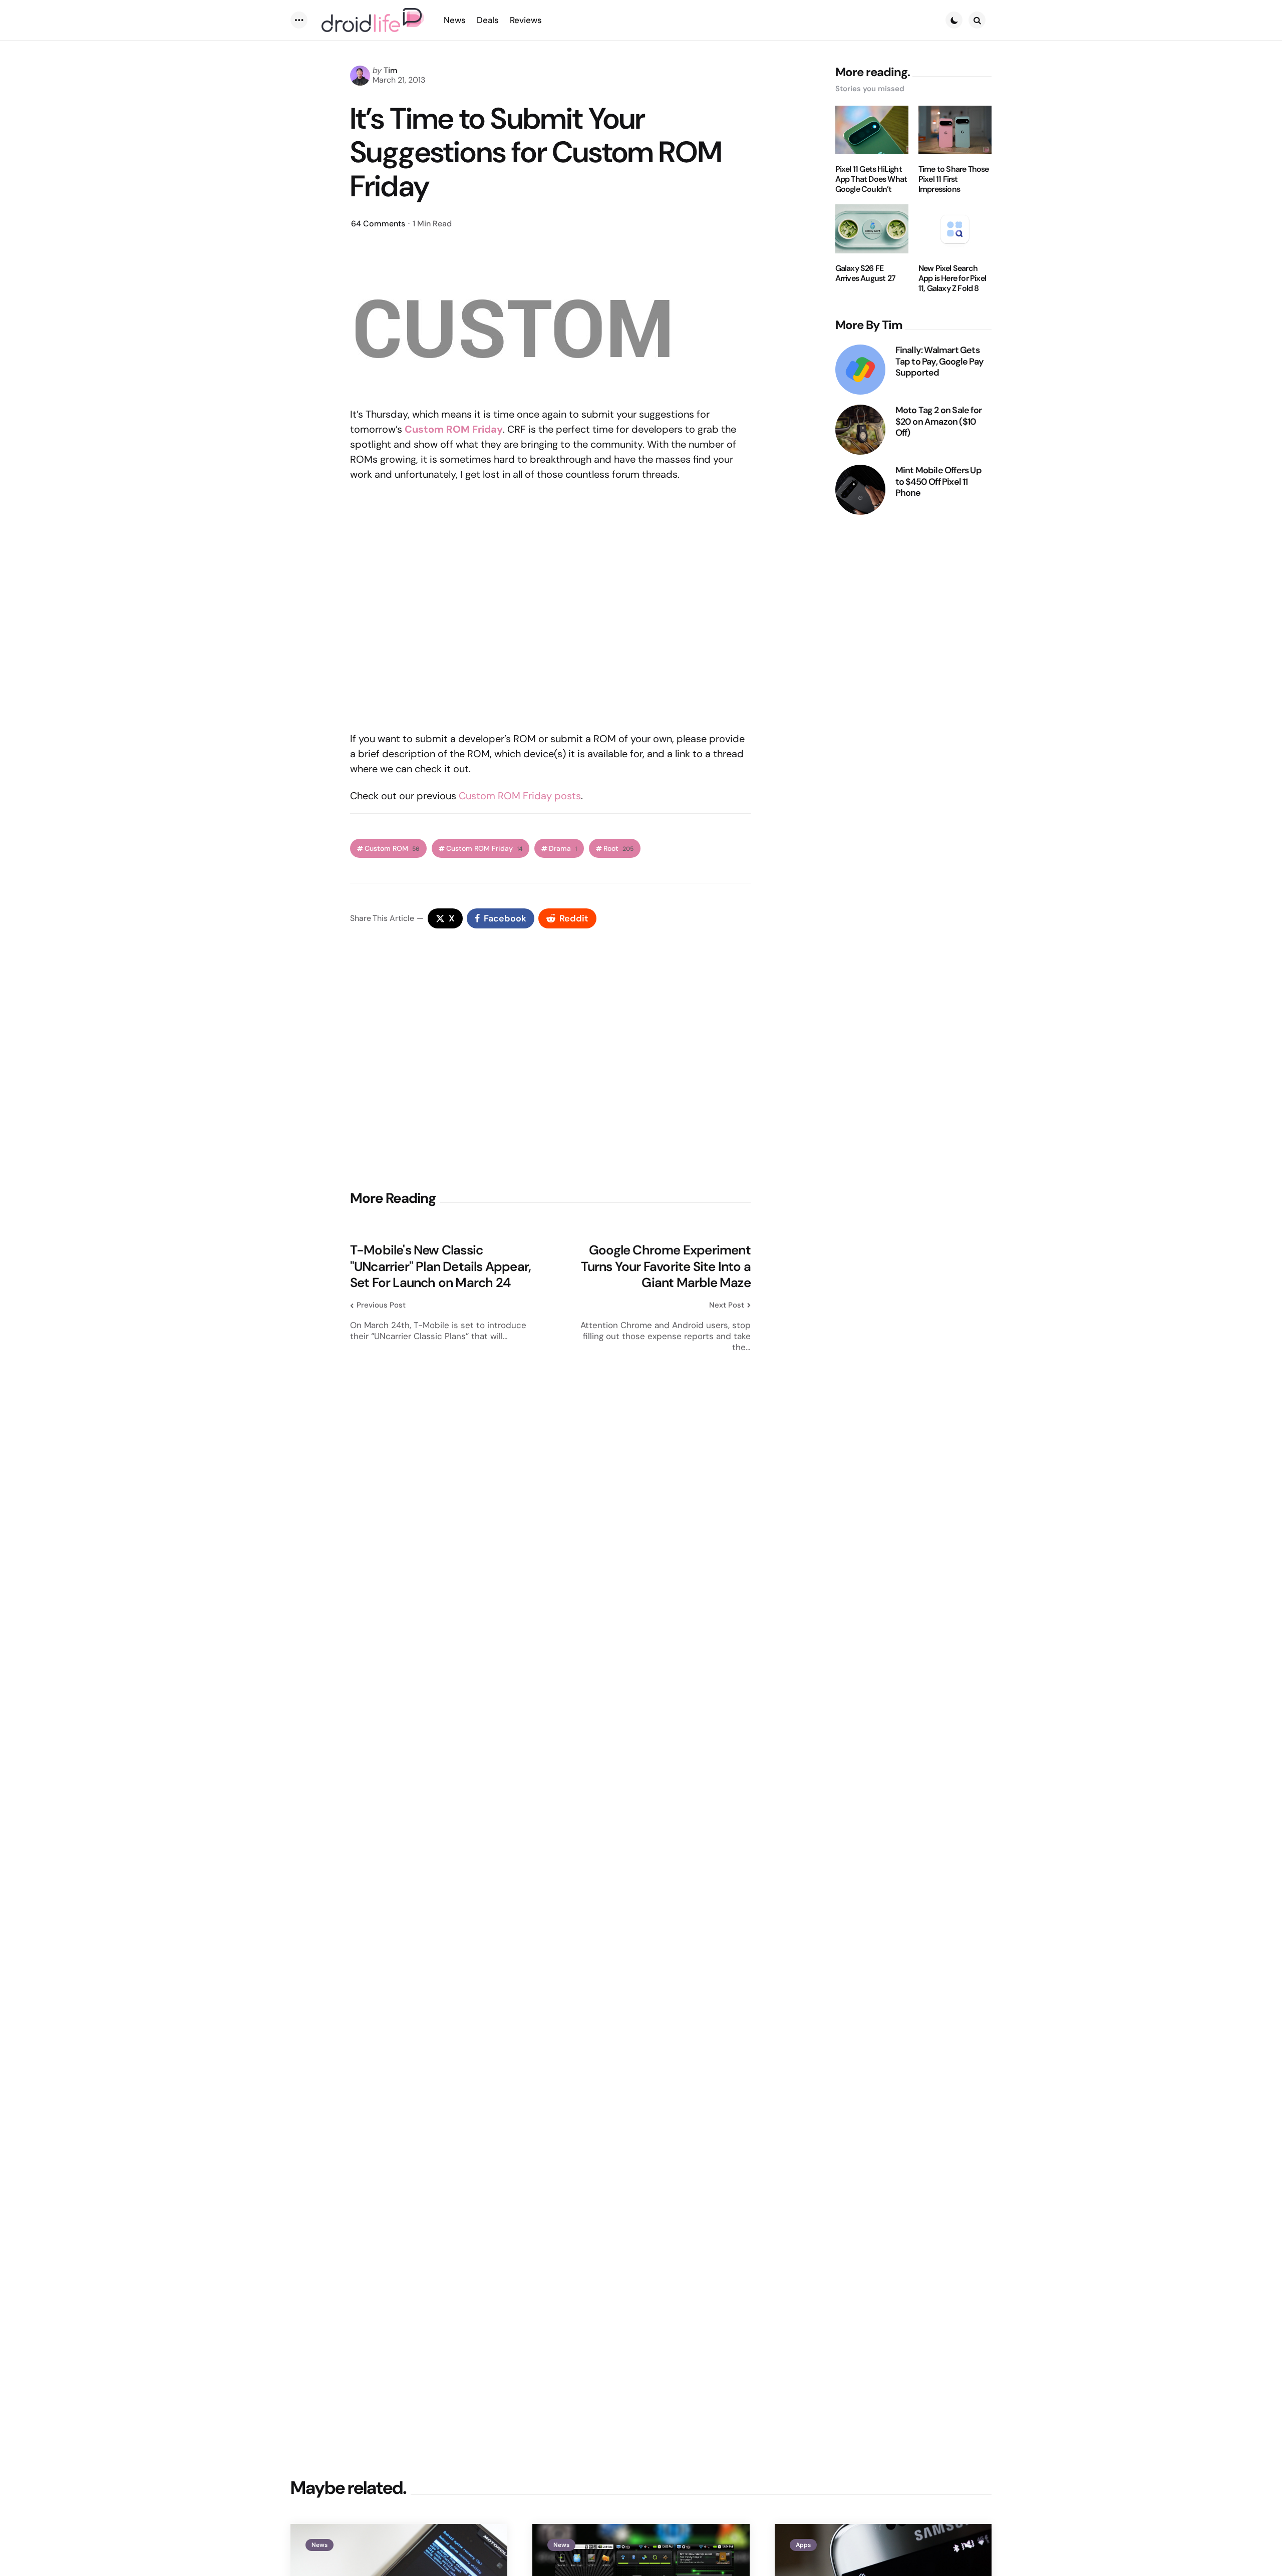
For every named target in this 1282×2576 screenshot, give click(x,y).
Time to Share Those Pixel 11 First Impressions (954, 179)
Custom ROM (392, 849)
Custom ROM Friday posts (520, 796)
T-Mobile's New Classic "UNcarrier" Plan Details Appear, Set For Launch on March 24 (440, 1266)
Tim (391, 70)
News (319, 2545)
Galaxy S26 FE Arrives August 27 (865, 273)
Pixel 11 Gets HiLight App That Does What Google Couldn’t (871, 179)
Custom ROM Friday (484, 849)
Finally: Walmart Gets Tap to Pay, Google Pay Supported (939, 362)
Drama (563, 849)
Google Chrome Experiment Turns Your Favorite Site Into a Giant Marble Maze (666, 1266)
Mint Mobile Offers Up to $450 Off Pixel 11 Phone (938, 482)
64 (378, 224)
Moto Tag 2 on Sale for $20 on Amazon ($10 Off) (938, 422)
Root (618, 849)
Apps (803, 2545)
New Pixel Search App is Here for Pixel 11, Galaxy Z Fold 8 (952, 278)
